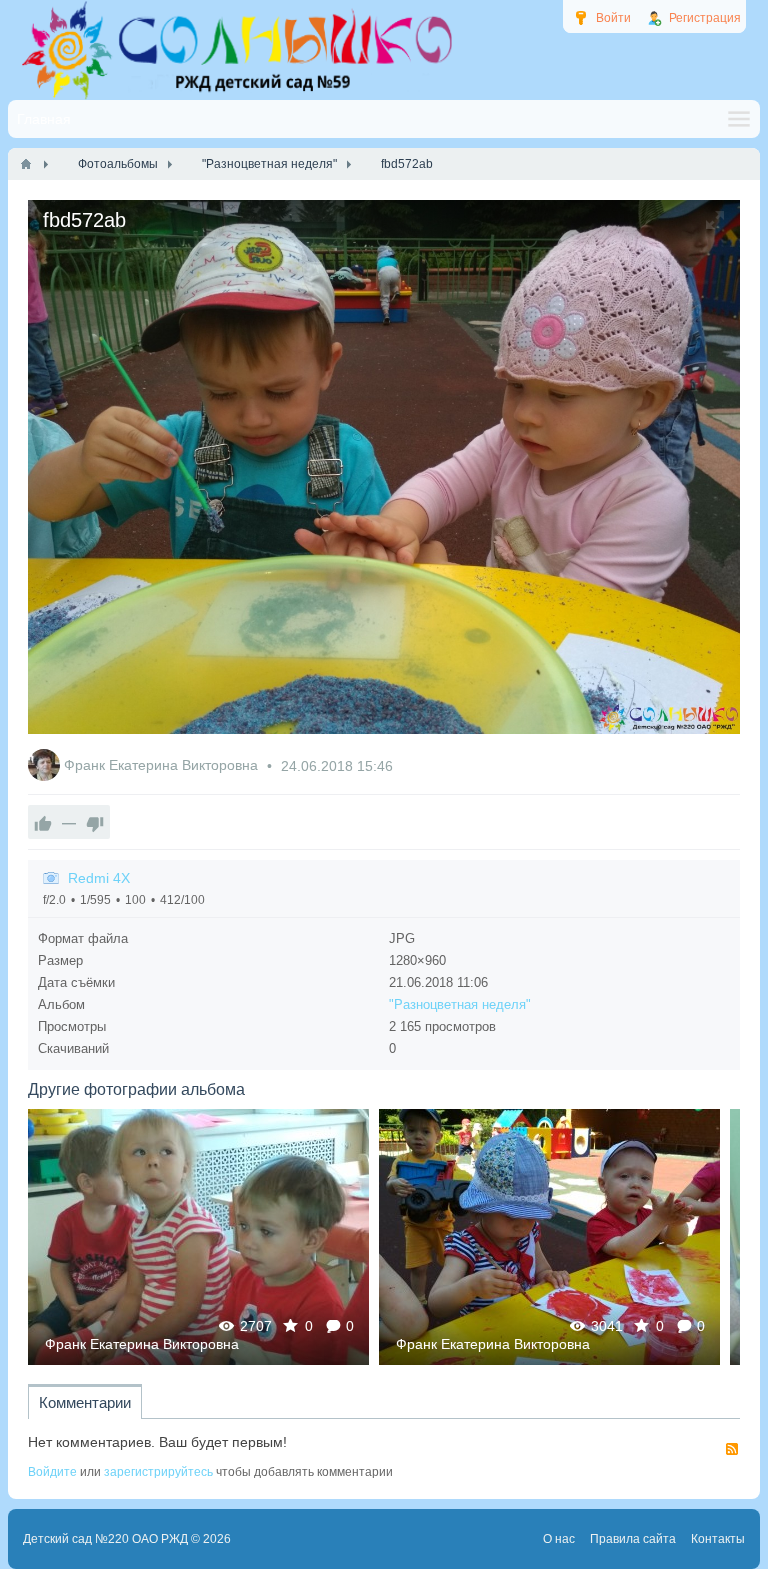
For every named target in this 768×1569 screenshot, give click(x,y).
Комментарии (85, 1402)
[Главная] (26, 164)
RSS (732, 1449)
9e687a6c (198, 1236)
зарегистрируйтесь (158, 1472)
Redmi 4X (99, 878)
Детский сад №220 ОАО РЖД (105, 1539)
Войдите (52, 1472)
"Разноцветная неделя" (460, 1004)
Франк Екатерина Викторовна (163, 766)
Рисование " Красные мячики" (549, 1236)
